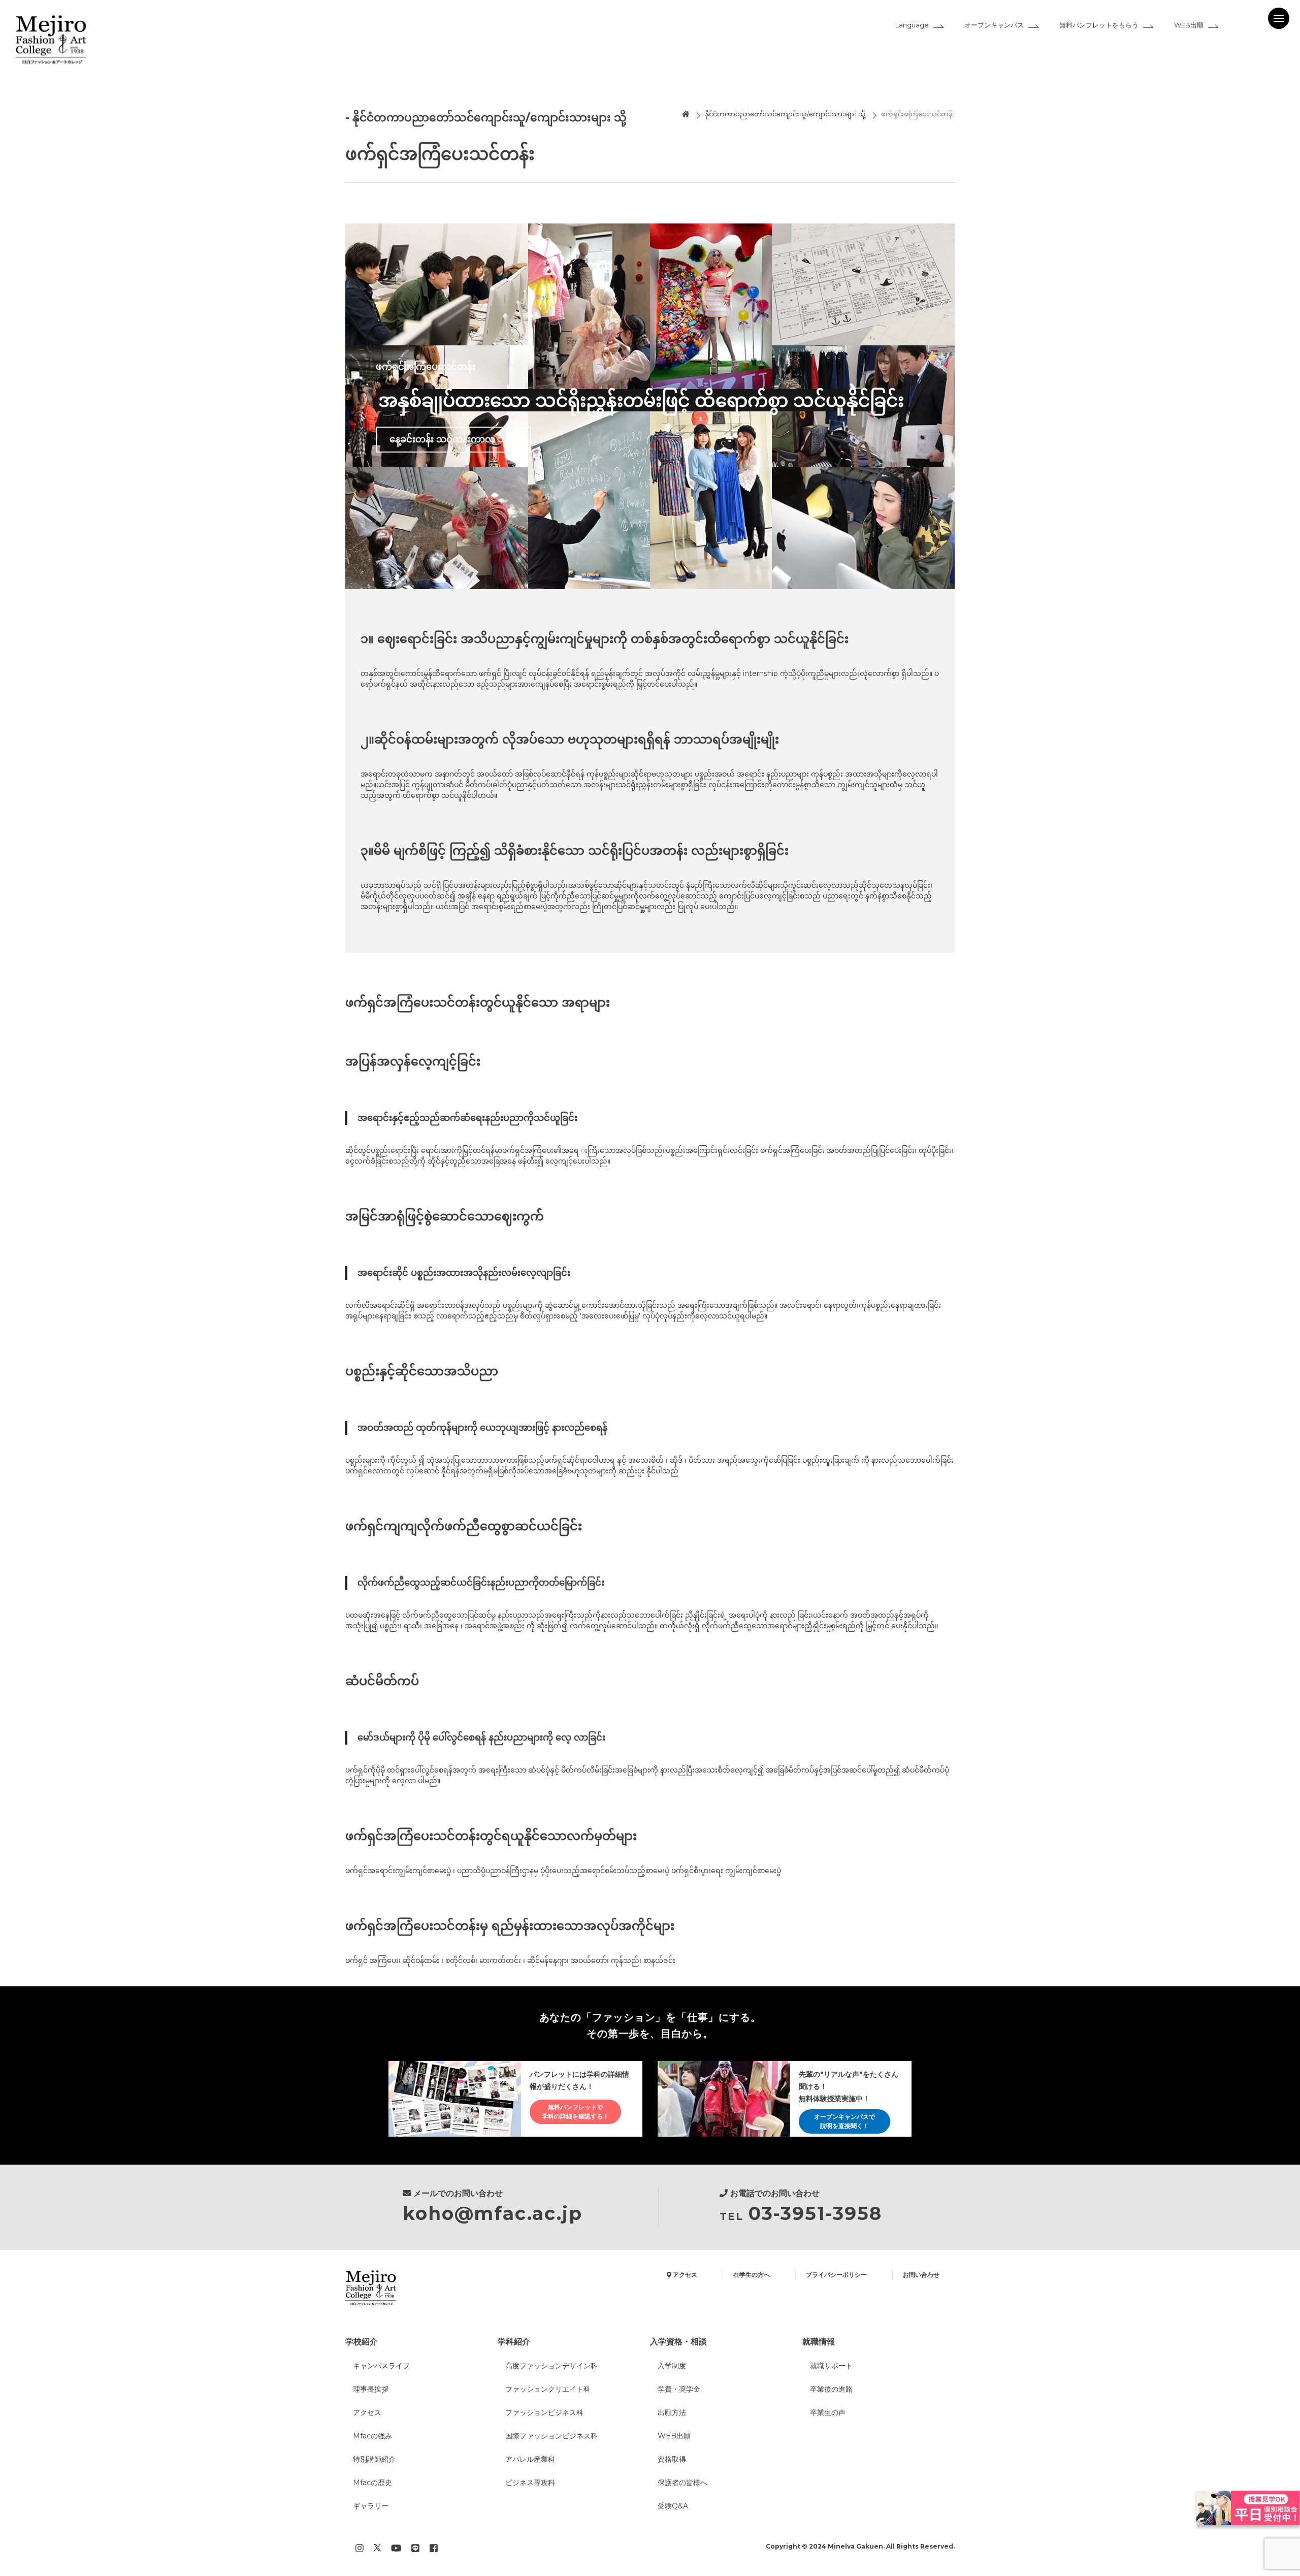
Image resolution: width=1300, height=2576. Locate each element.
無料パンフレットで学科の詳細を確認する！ (575, 2112)
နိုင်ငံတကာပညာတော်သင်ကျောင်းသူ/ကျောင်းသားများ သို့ (785, 114)
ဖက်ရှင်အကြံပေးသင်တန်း (918, 114)
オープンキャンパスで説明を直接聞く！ (844, 2121)
